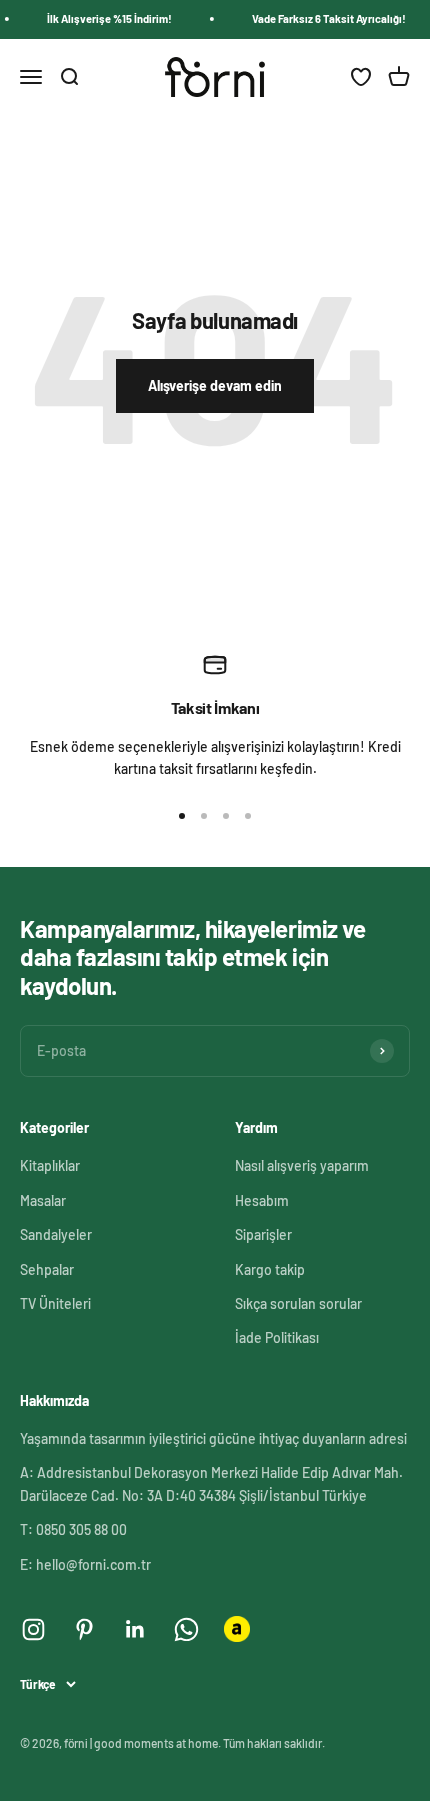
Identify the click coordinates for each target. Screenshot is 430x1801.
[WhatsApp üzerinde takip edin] (186, 1629)
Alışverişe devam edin (215, 385)
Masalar (43, 1200)
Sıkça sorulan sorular (298, 1303)
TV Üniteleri (55, 1303)
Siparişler (263, 1234)
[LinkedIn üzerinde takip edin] (135, 1629)
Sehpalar (47, 1269)
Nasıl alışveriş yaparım (302, 1165)
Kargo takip (270, 1269)
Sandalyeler (56, 1234)
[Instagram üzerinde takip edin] (33, 1629)
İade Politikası (277, 1337)
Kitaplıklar (50, 1165)
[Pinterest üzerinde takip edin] (84, 1629)
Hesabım (262, 1200)
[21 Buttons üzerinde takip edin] (237, 1629)
